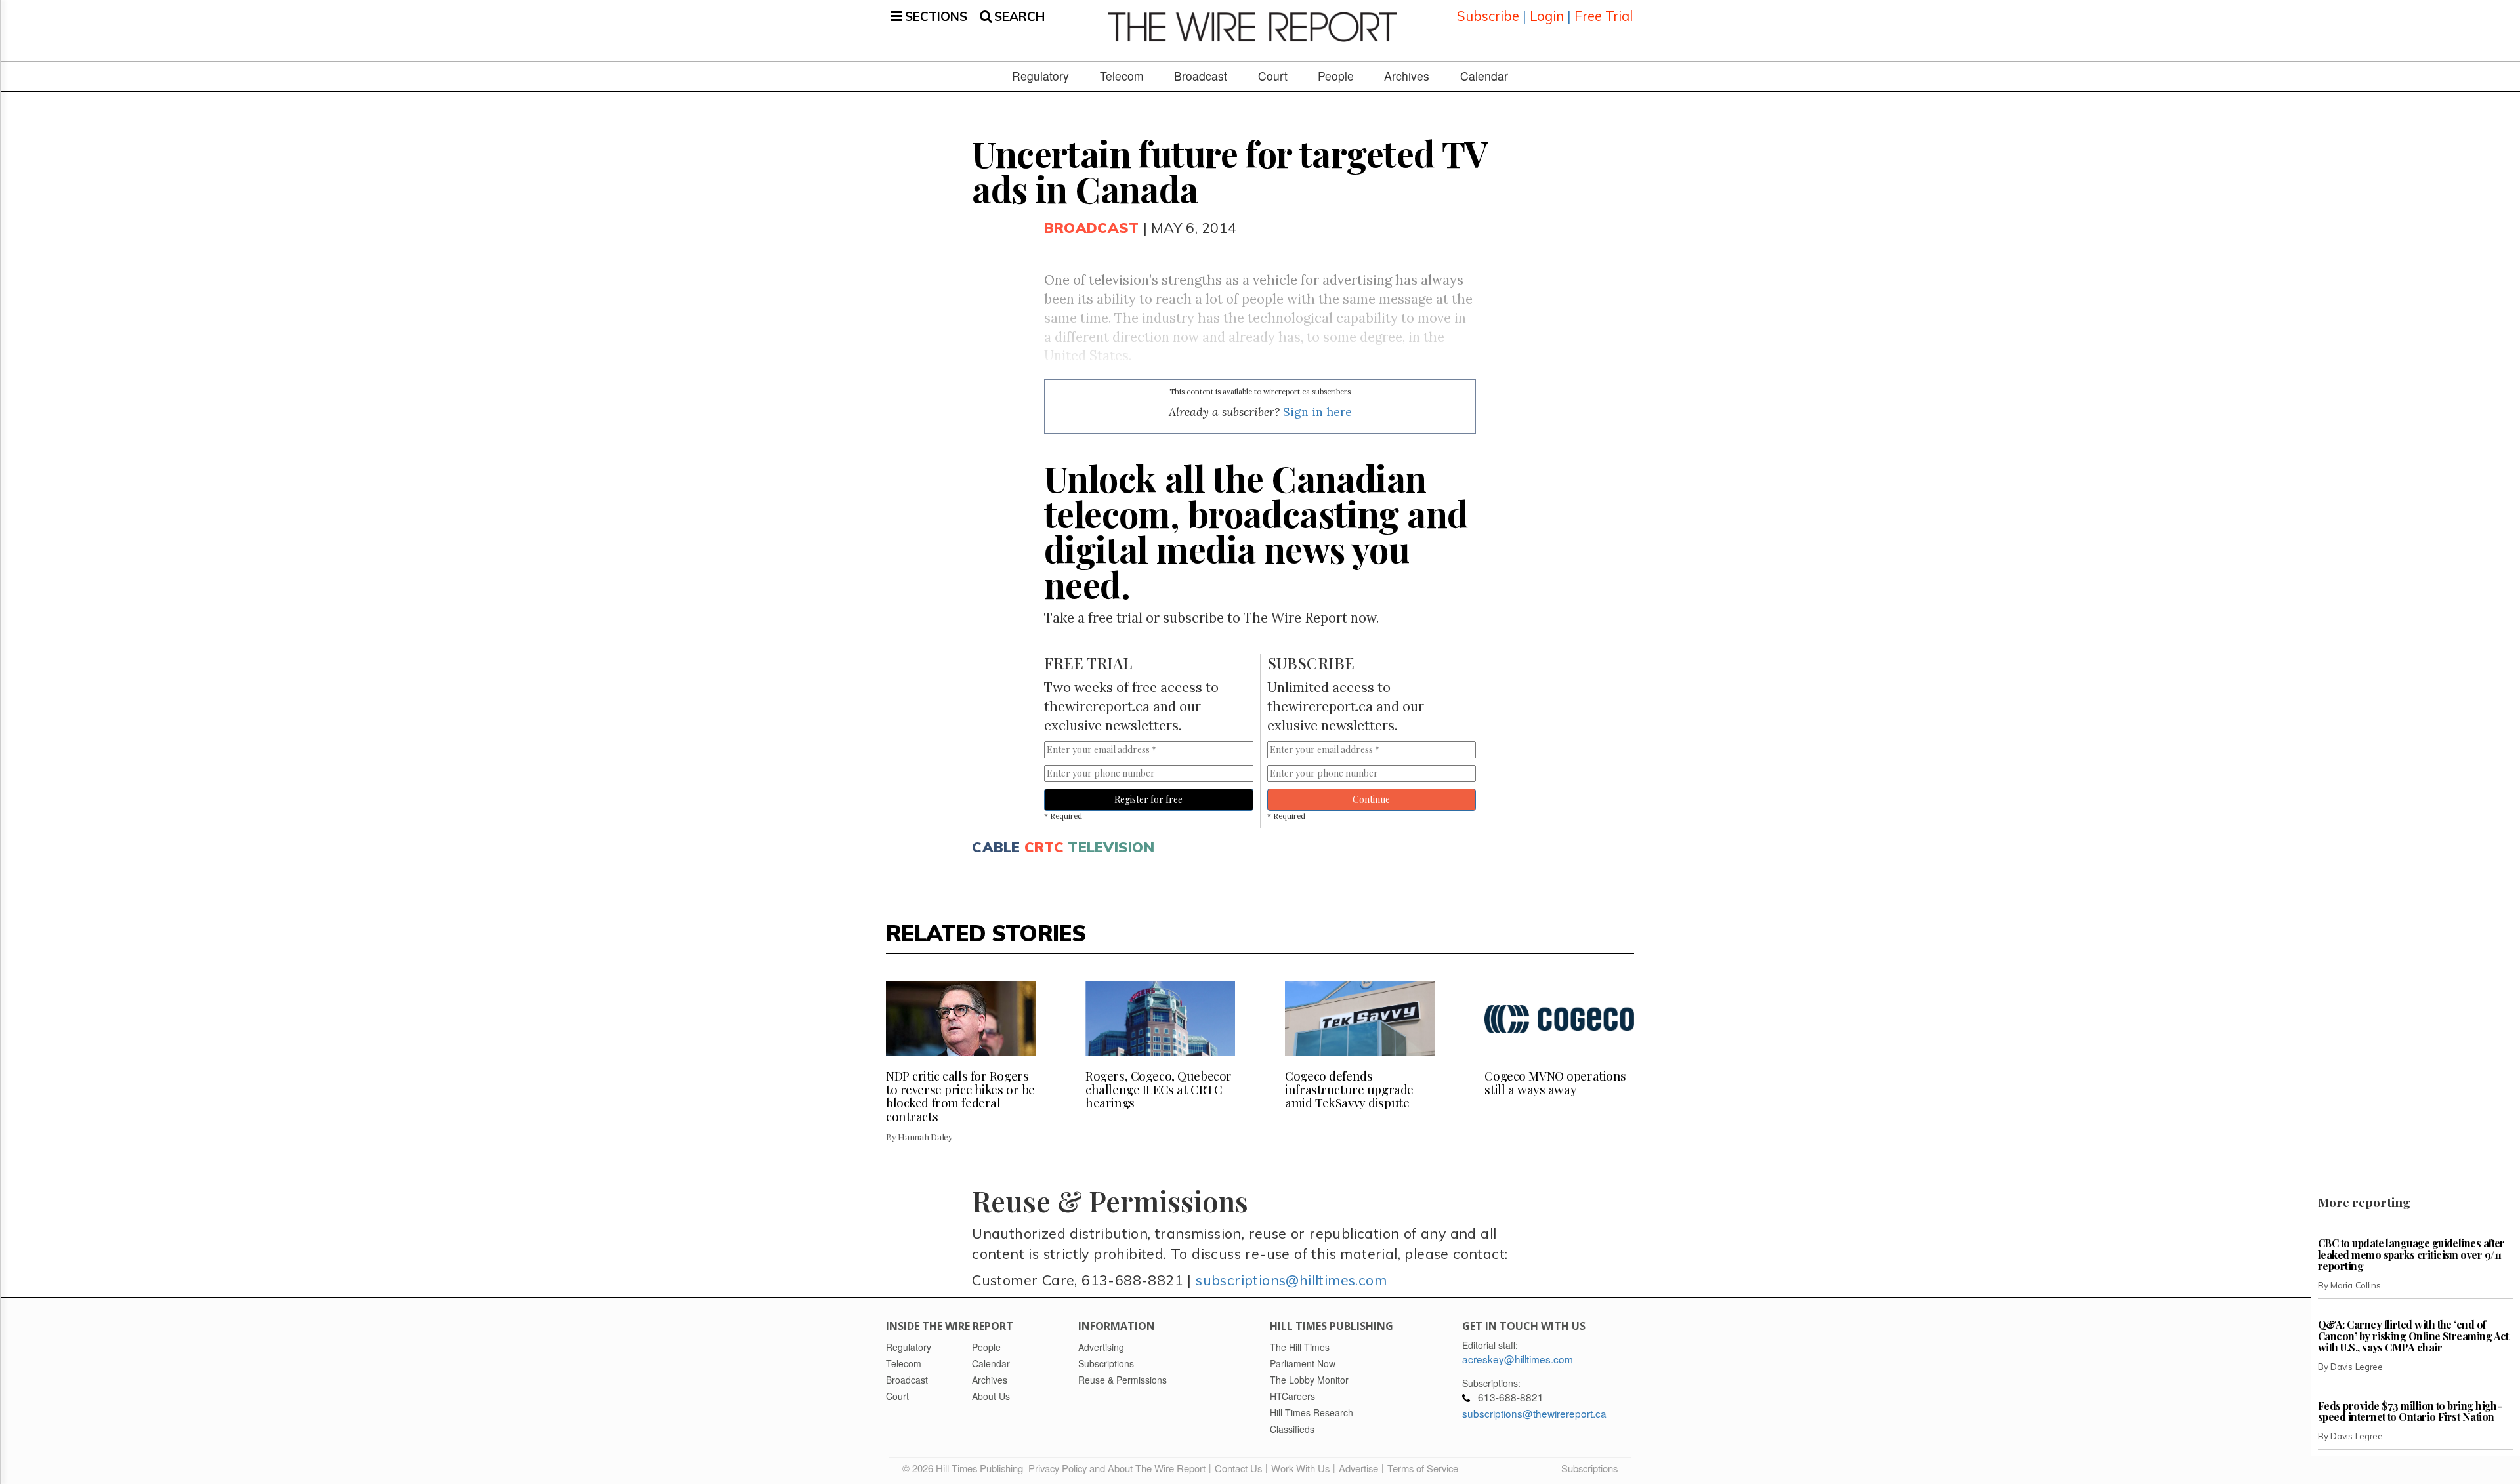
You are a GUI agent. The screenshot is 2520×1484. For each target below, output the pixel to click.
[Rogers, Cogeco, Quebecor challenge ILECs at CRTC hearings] (1160, 1019)
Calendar (1484, 76)
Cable (996, 847)
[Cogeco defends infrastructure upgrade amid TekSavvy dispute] (1360, 1019)
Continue (1371, 799)
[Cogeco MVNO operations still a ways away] (1559, 1019)
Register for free (1148, 799)
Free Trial (1604, 16)
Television (1111, 847)
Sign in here (1317, 412)
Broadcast (1201, 76)
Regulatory (1040, 76)
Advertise (1358, 1468)
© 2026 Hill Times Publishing (965, 1468)
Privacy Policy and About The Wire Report (1117, 1468)
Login (1547, 16)
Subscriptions (1589, 1468)
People (1336, 76)
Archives (1407, 76)
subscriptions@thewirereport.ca (1534, 1413)
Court (1273, 76)
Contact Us (1238, 1468)
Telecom (1122, 76)
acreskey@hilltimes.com (1518, 1359)
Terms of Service (1423, 1468)
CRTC (1044, 847)
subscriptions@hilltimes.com (1291, 1280)
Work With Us (1300, 1468)
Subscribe (1488, 16)
